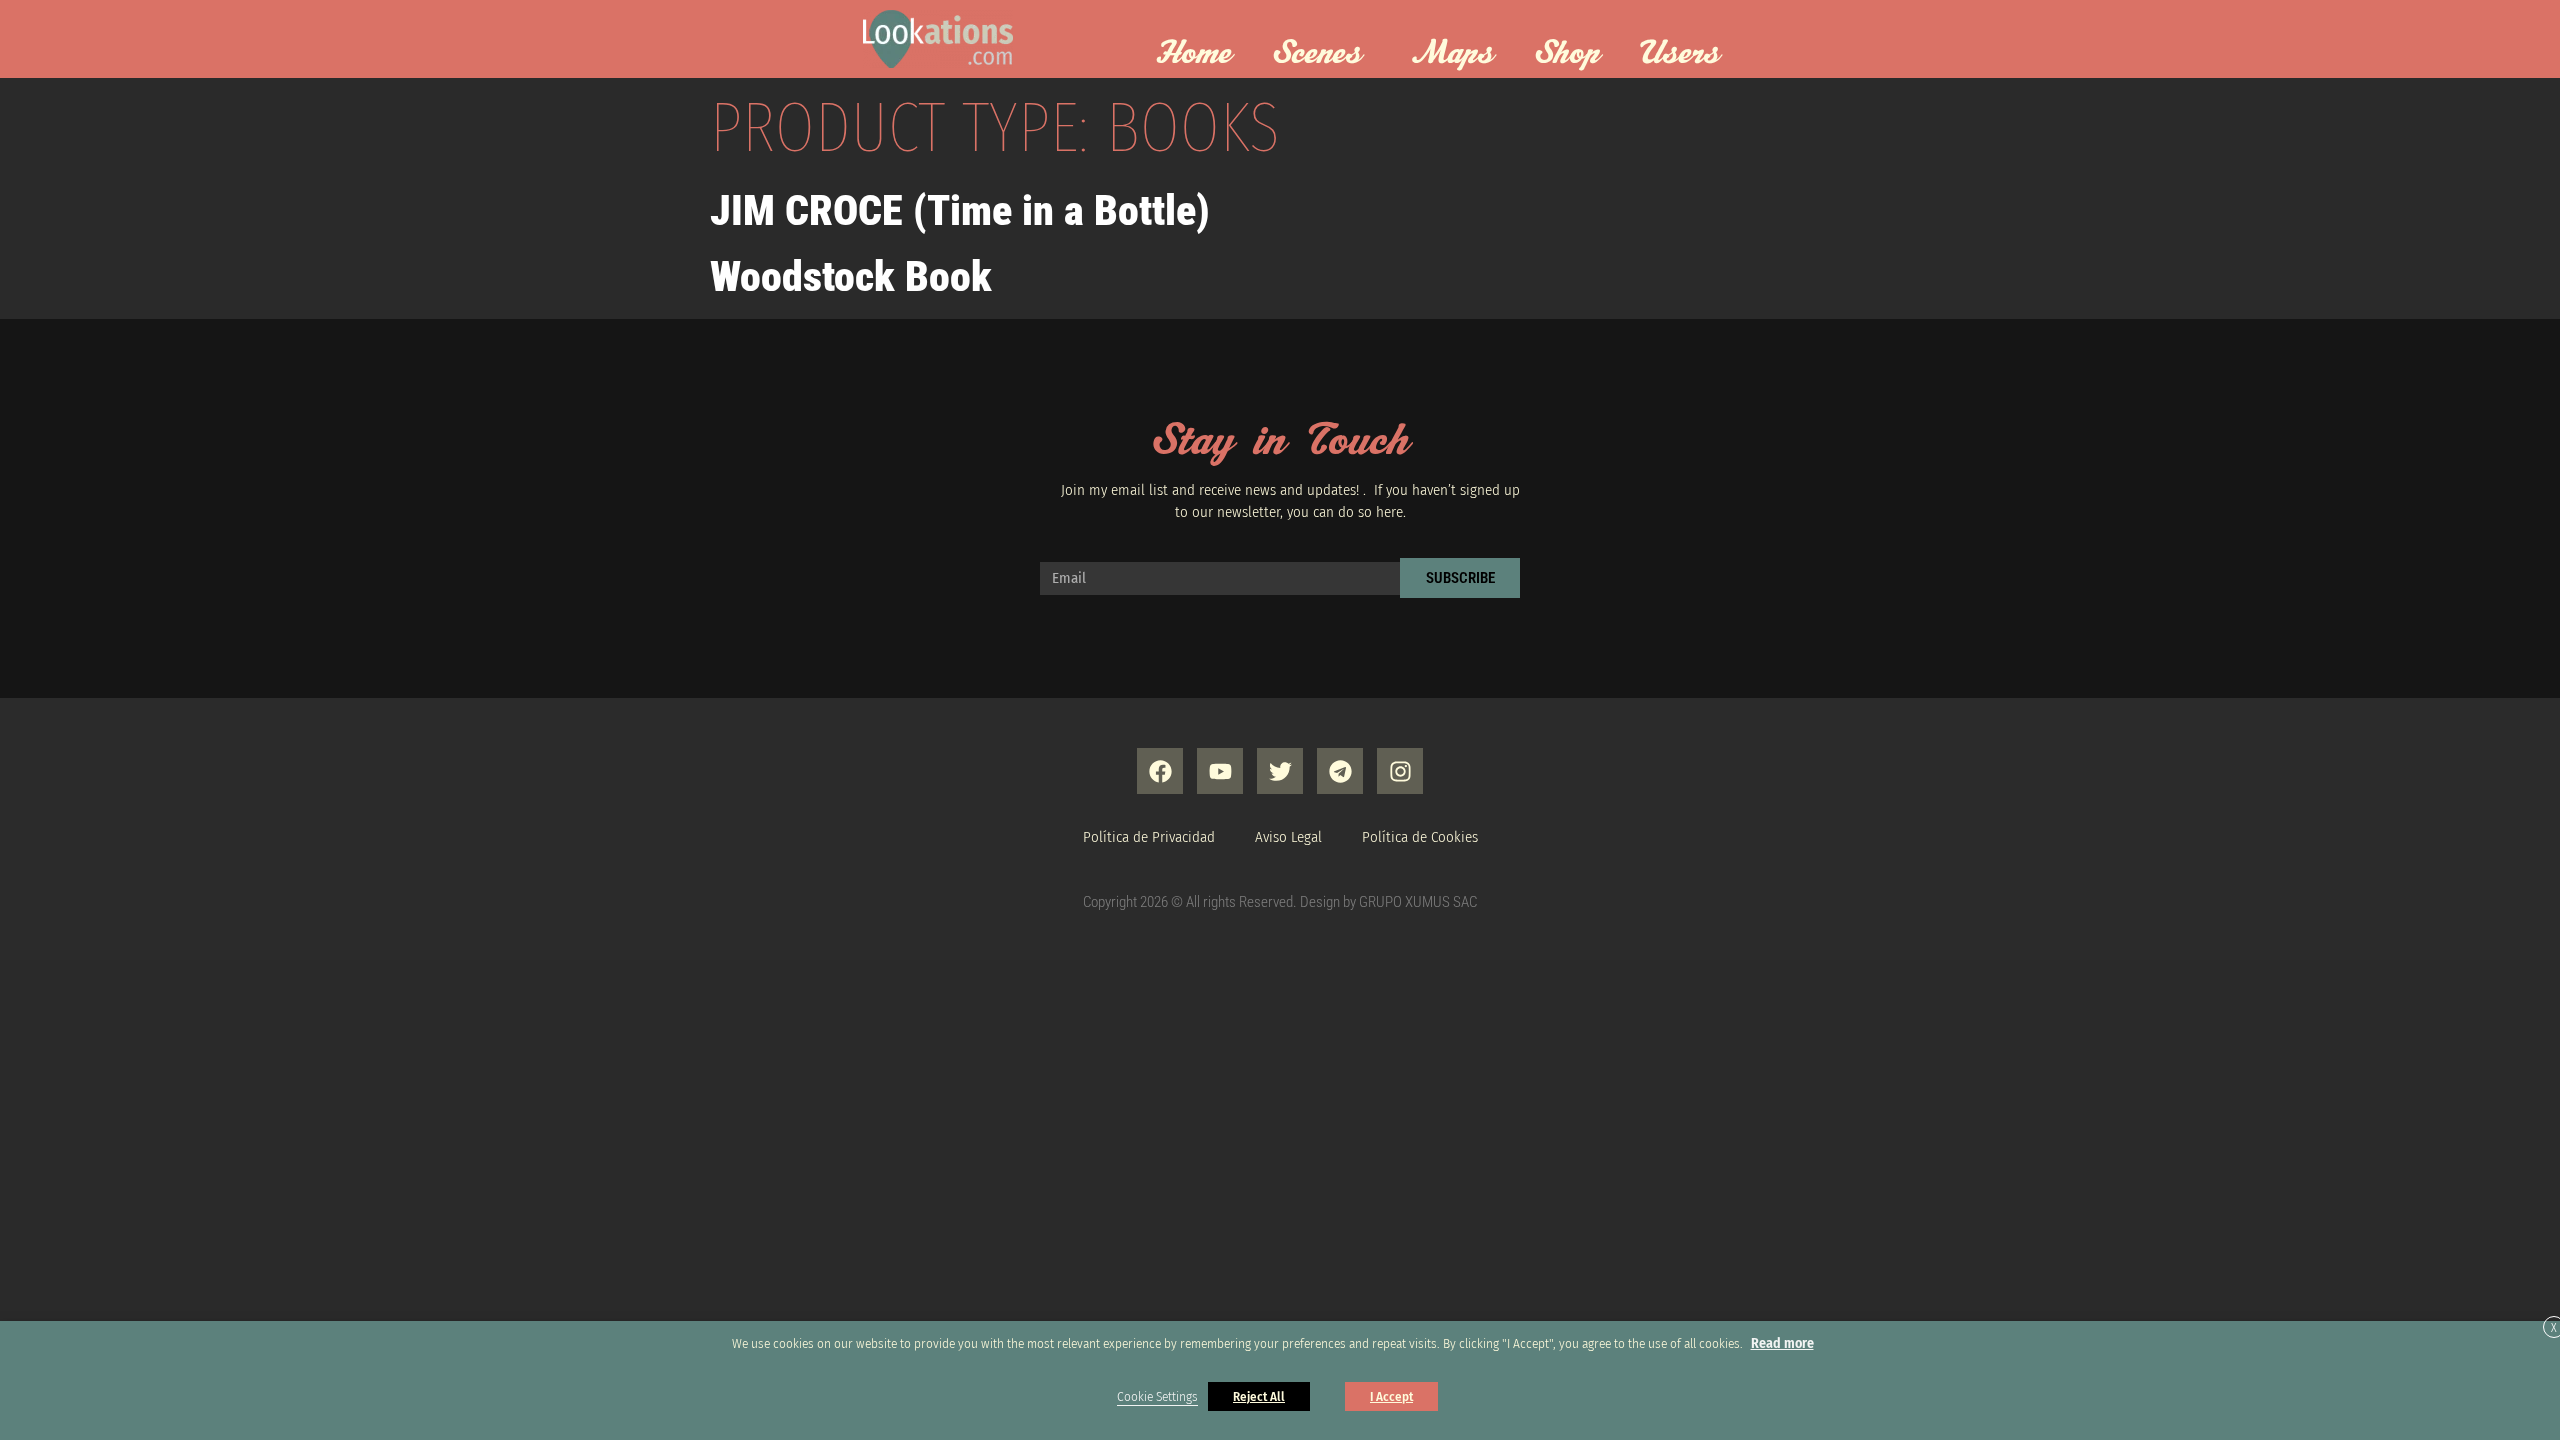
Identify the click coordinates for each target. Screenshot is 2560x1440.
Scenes (1317, 54)
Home (1193, 54)
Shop (1567, 54)
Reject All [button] (1259, 1396)
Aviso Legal (1288, 837)
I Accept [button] (1391, 1396)
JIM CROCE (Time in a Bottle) (960, 210)
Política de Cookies (1420, 837)
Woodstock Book (851, 276)
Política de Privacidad (1149, 837)
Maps (1453, 54)
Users (1680, 54)
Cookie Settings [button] (1157, 1397)
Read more (1782, 1343)
